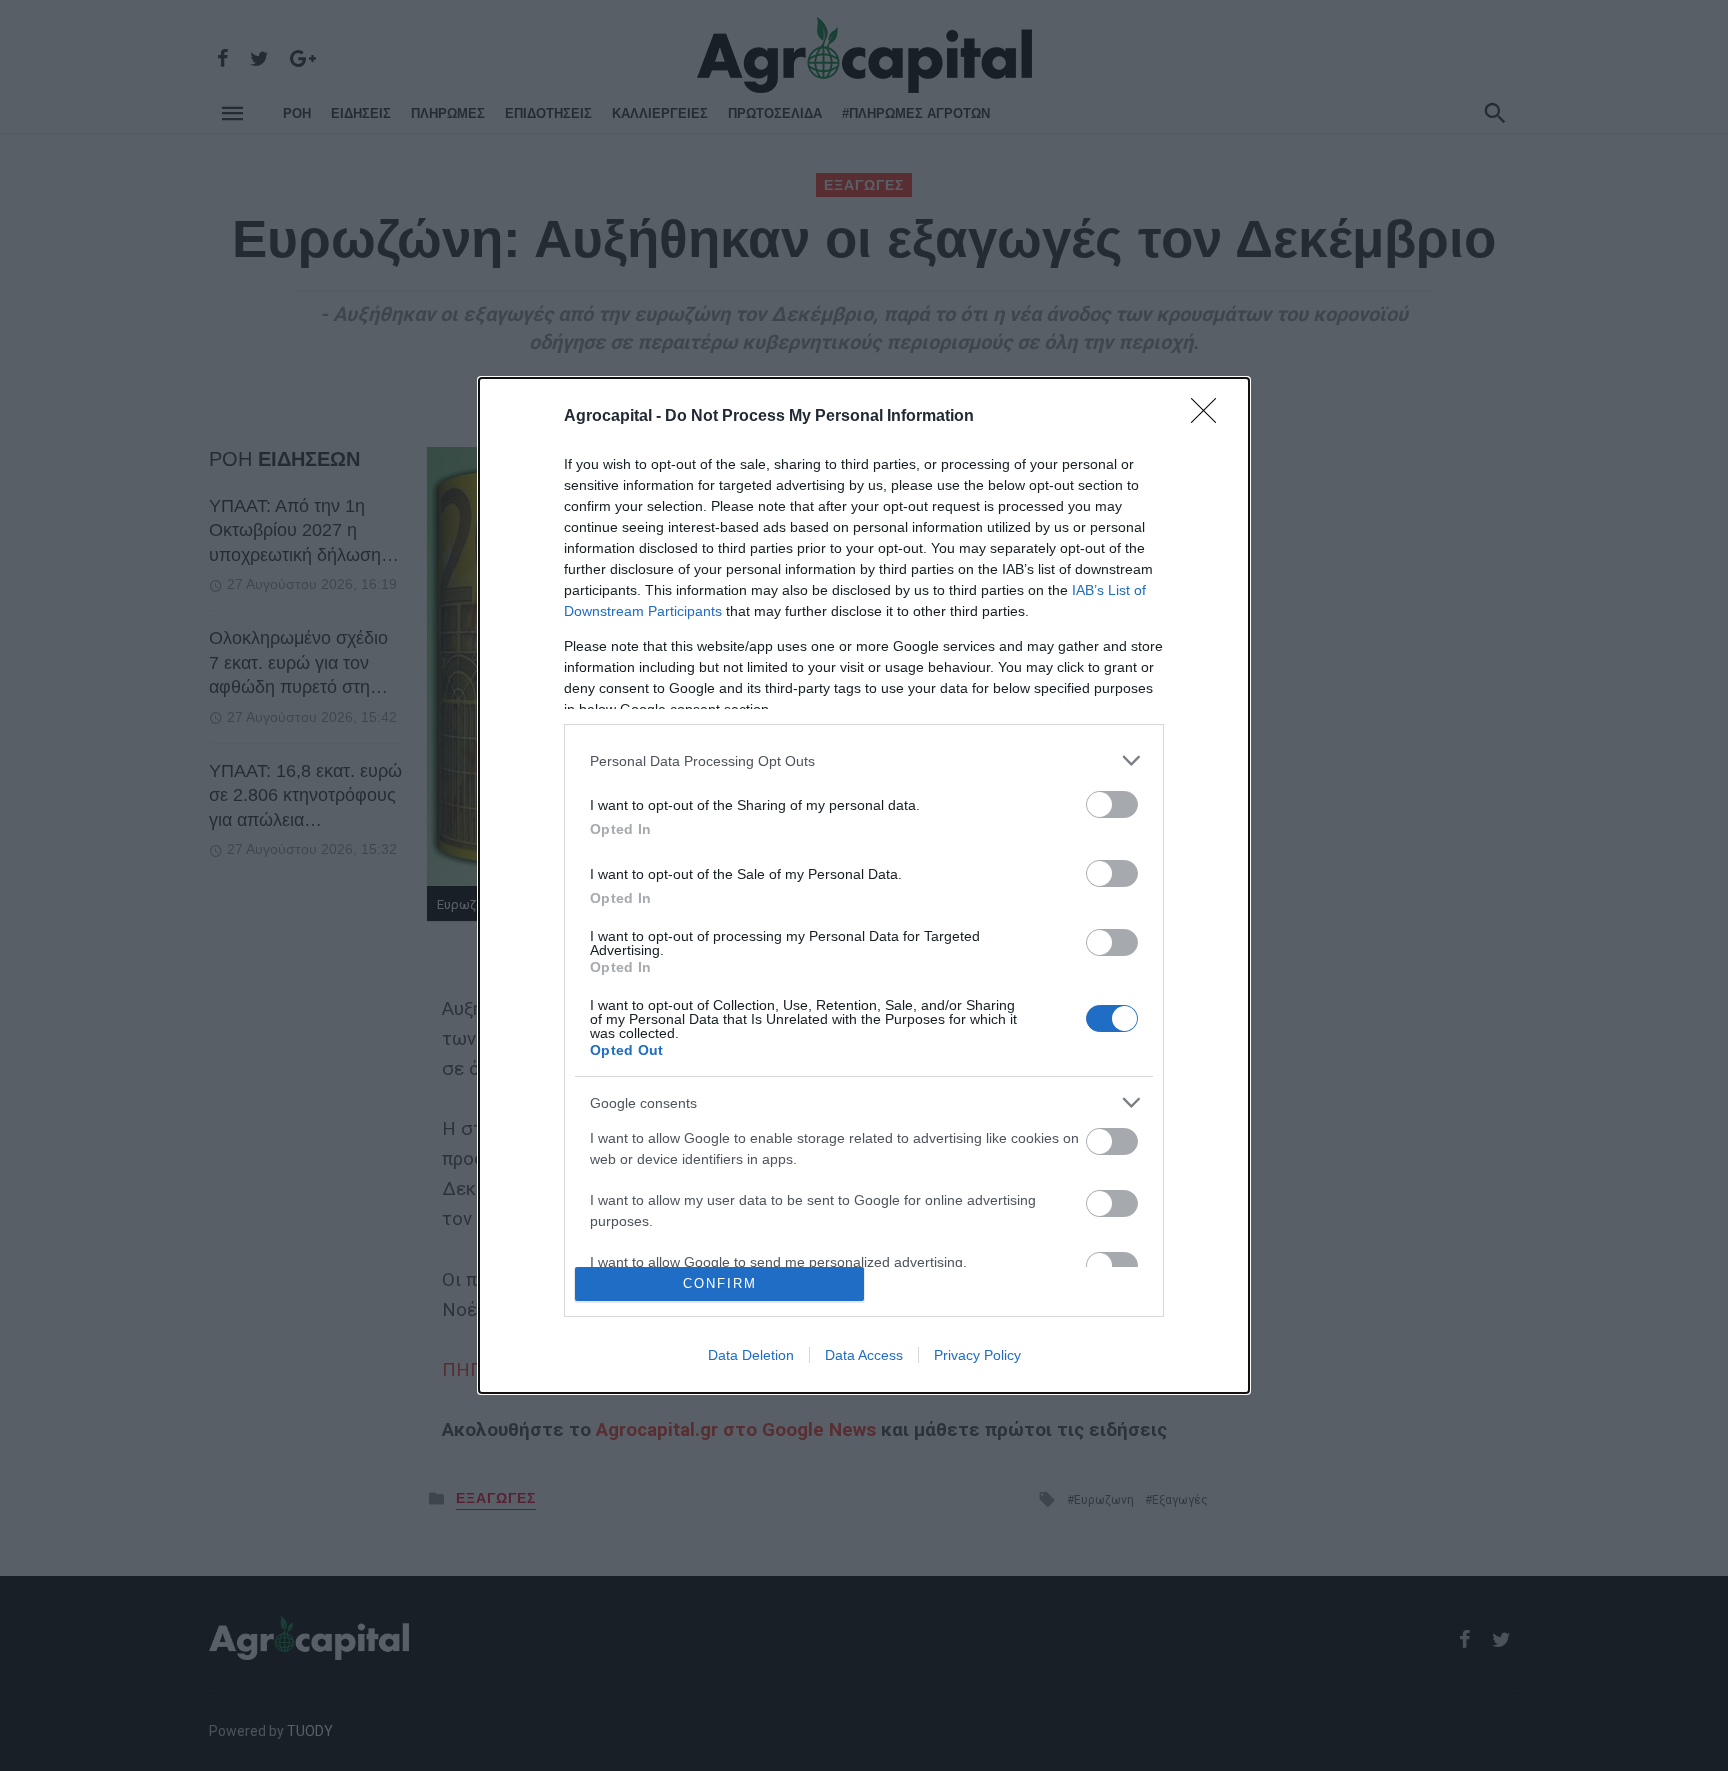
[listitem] (864, 760)
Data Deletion (751, 1355)
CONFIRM (720, 1283)
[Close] (1210, 417)
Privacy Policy (977, 1355)
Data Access (864, 1355)
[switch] (1112, 804)
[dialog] (864, 885)
